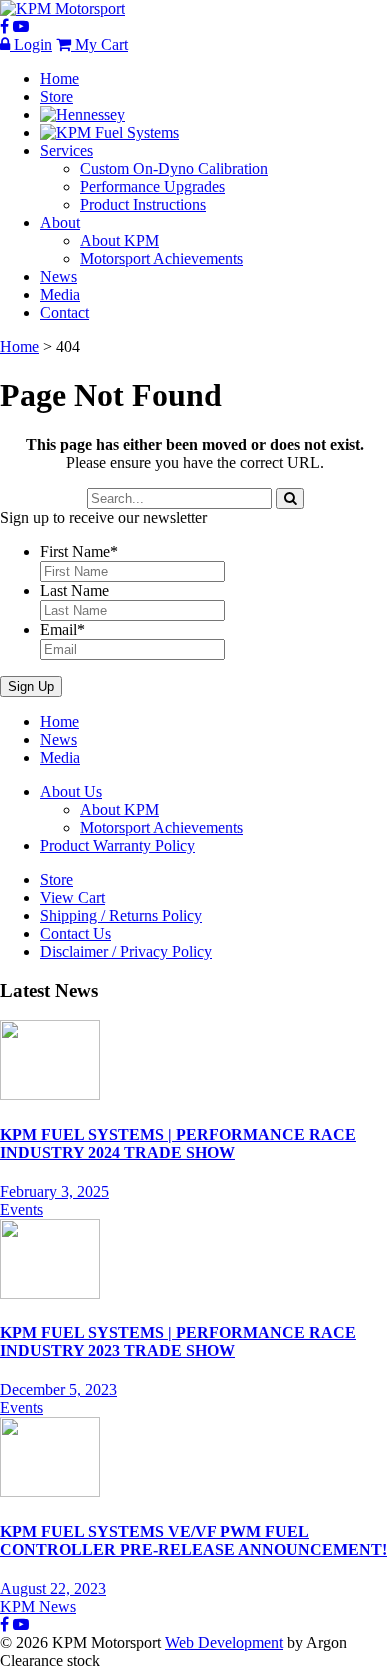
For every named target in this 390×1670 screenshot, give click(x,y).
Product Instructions (143, 204)
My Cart (99, 44)
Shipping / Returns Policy (121, 915)
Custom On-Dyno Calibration (174, 168)
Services (66, 150)
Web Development (224, 1642)
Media (60, 294)
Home (59, 78)
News (58, 276)
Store (56, 96)
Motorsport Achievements (161, 258)
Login (31, 44)
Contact (64, 312)
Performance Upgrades (152, 186)
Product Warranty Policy (117, 845)
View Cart (72, 897)
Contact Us (75, 933)
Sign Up (31, 686)
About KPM (119, 240)
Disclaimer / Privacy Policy (126, 951)
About (60, 222)
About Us (71, 791)
